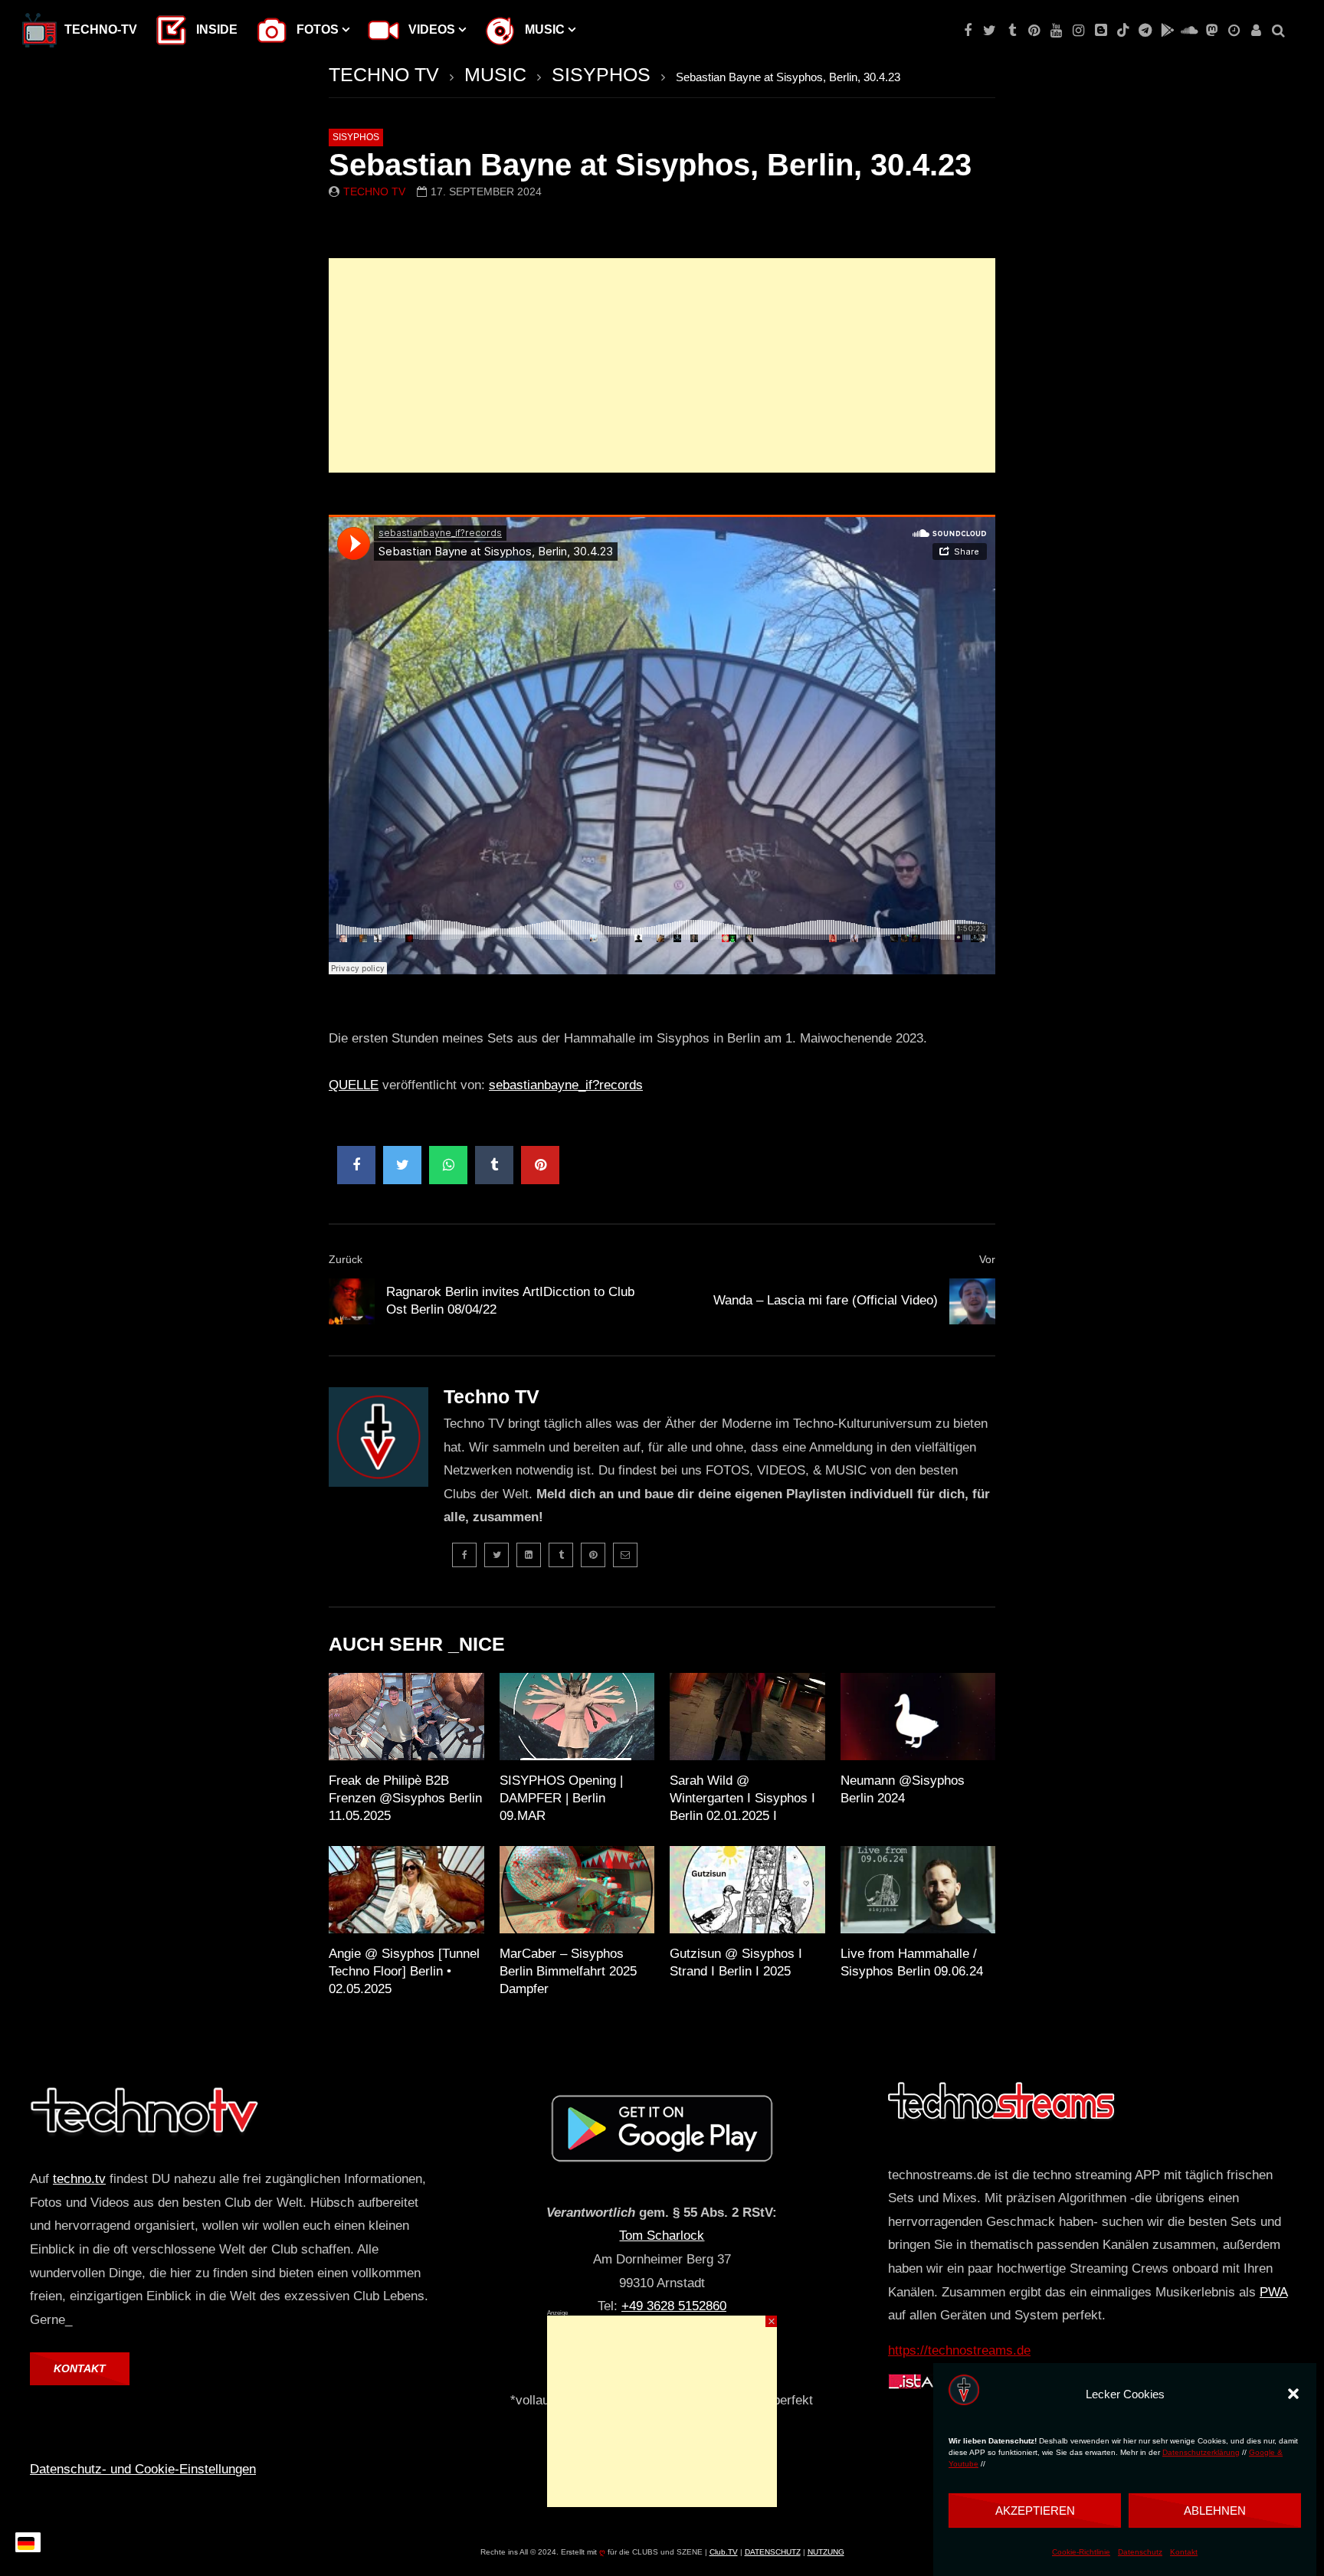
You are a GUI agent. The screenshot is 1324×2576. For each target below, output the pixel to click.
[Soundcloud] (1190, 31)
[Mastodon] (1212, 31)
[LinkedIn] (529, 1555)
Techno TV (374, 191)
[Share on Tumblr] (494, 1165)
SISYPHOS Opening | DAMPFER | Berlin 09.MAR (561, 1798)
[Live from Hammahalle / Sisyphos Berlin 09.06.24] (918, 1890)
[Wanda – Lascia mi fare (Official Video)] (972, 1301)
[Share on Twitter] (402, 1165)
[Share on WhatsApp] (448, 1165)
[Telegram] (1145, 31)
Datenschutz (1140, 2552)
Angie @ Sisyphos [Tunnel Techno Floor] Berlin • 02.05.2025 (404, 1971)
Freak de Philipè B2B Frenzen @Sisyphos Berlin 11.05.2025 (405, 1798)
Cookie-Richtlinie (1081, 2552)
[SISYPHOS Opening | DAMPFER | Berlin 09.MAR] (577, 1717)
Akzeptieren (1035, 2511)
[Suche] (1278, 31)
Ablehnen (1215, 2511)
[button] (1293, 2394)
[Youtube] (1056, 31)
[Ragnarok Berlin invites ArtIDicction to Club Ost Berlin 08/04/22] (352, 1301)
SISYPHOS (601, 74)
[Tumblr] (1012, 31)
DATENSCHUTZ (773, 2552)
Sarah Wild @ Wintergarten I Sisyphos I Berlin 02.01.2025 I (742, 1798)
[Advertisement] (662, 365)
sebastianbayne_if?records (566, 1085)
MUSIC (495, 74)
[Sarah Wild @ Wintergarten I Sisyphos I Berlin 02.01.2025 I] (747, 1717)
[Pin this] (540, 1165)
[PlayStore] (1167, 31)
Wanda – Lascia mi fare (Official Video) (826, 1300)
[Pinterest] (1034, 31)
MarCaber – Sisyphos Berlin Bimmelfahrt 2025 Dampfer (568, 1971)
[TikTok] (1123, 31)
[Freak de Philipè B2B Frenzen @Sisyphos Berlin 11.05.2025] (406, 1717)
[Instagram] (1078, 31)
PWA (1273, 2292)
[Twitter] (990, 31)
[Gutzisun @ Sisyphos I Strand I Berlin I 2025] (747, 1890)
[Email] (625, 1555)
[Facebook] (967, 31)
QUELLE (354, 1085)
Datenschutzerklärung (1201, 2452)
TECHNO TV (384, 74)
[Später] (1234, 31)
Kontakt (1184, 2552)
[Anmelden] (1256, 31)
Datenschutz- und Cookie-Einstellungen (143, 2469)
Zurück (346, 1259)
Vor (987, 1259)
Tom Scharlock (662, 2236)
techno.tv (79, 2179)
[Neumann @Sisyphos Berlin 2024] (918, 1717)
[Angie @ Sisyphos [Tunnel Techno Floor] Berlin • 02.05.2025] (406, 1890)
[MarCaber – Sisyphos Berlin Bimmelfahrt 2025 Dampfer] (577, 1890)
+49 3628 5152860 (674, 2306)
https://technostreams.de (959, 2350)
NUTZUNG (826, 2552)
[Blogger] (1101, 31)
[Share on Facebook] (356, 1165)
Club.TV (724, 2552)
